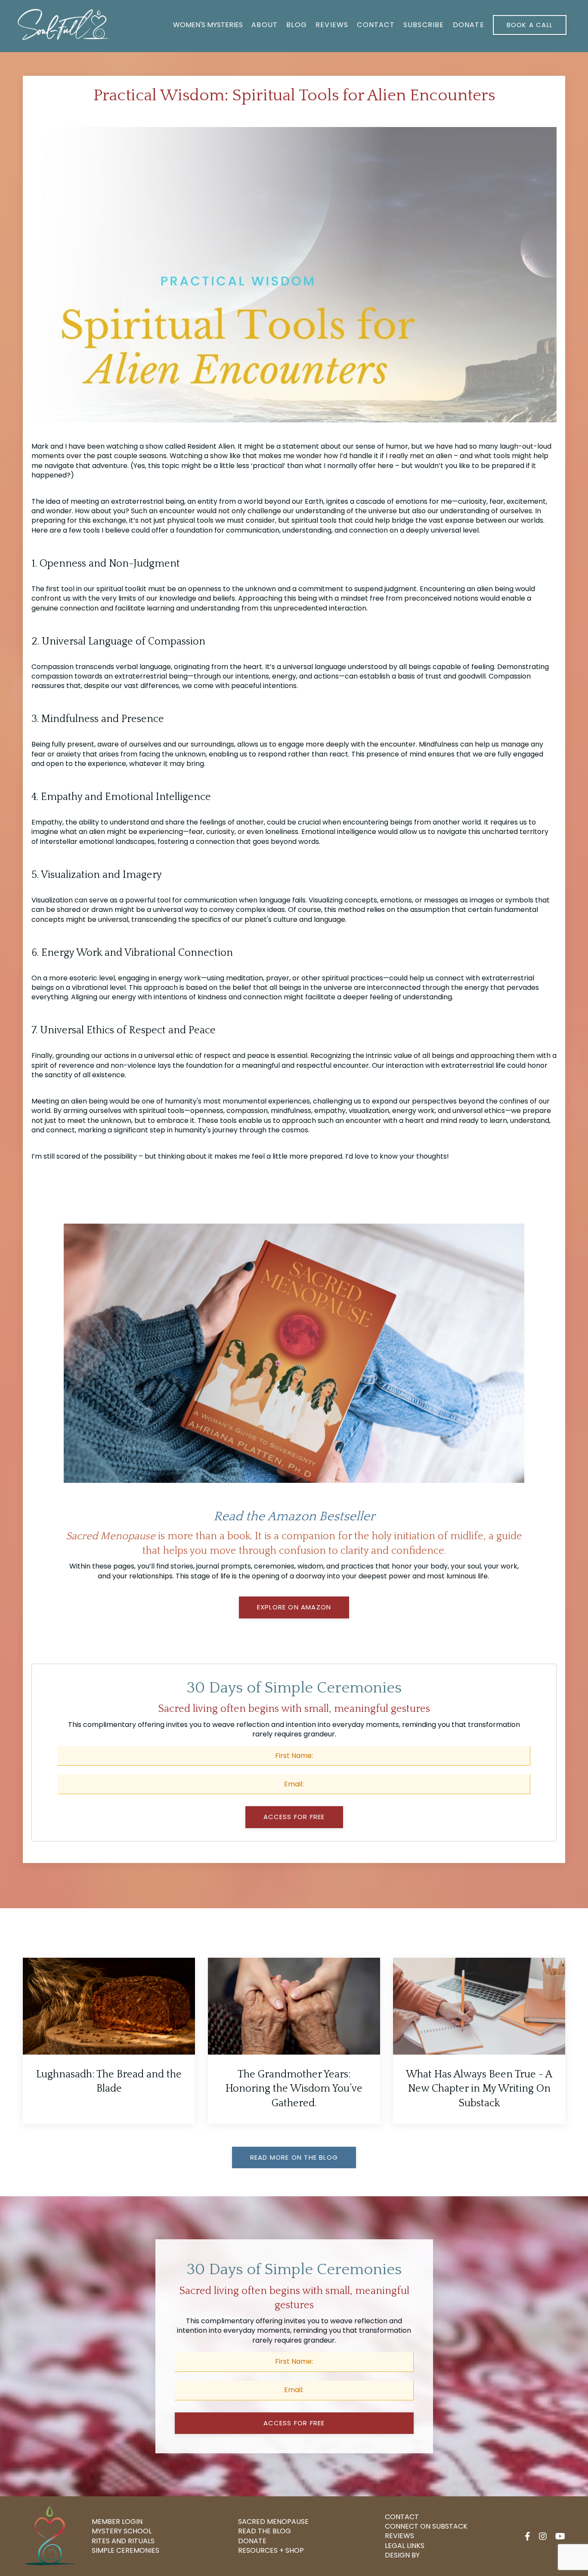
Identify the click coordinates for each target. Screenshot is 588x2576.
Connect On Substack (426, 2526)
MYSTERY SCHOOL (122, 2531)
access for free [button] (294, 2423)
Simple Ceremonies (125, 2551)
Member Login (117, 2522)
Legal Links (405, 2546)
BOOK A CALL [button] (530, 25)
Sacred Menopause (273, 2522)
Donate (469, 25)
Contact (376, 25)
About (265, 25)
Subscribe (424, 25)
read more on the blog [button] (294, 2157)
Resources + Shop (271, 2551)
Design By (402, 2555)
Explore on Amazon (294, 1607)
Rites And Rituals (123, 2541)
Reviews (332, 25)
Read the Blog (265, 2531)
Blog (297, 25)
